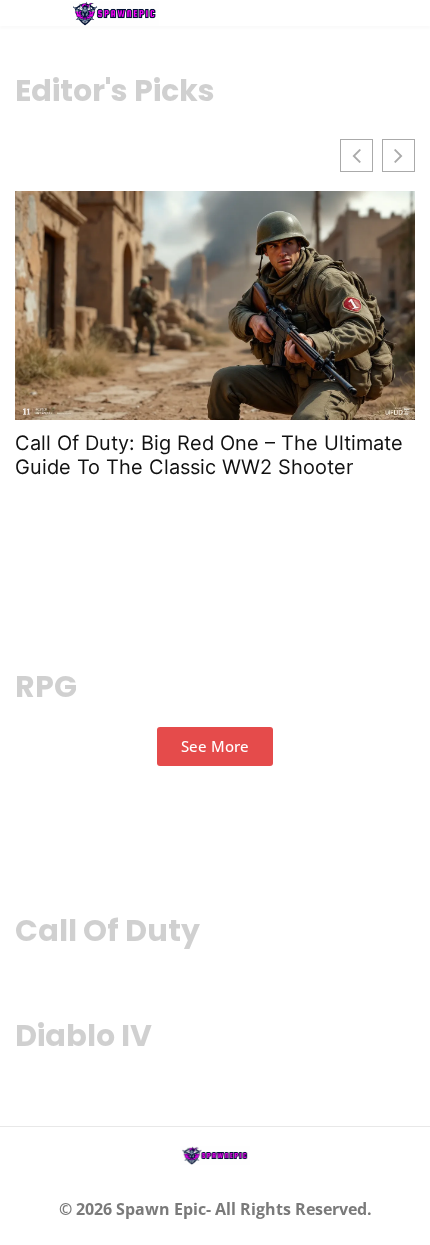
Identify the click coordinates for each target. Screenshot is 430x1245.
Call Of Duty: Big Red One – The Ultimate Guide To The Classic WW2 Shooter (209, 455)
